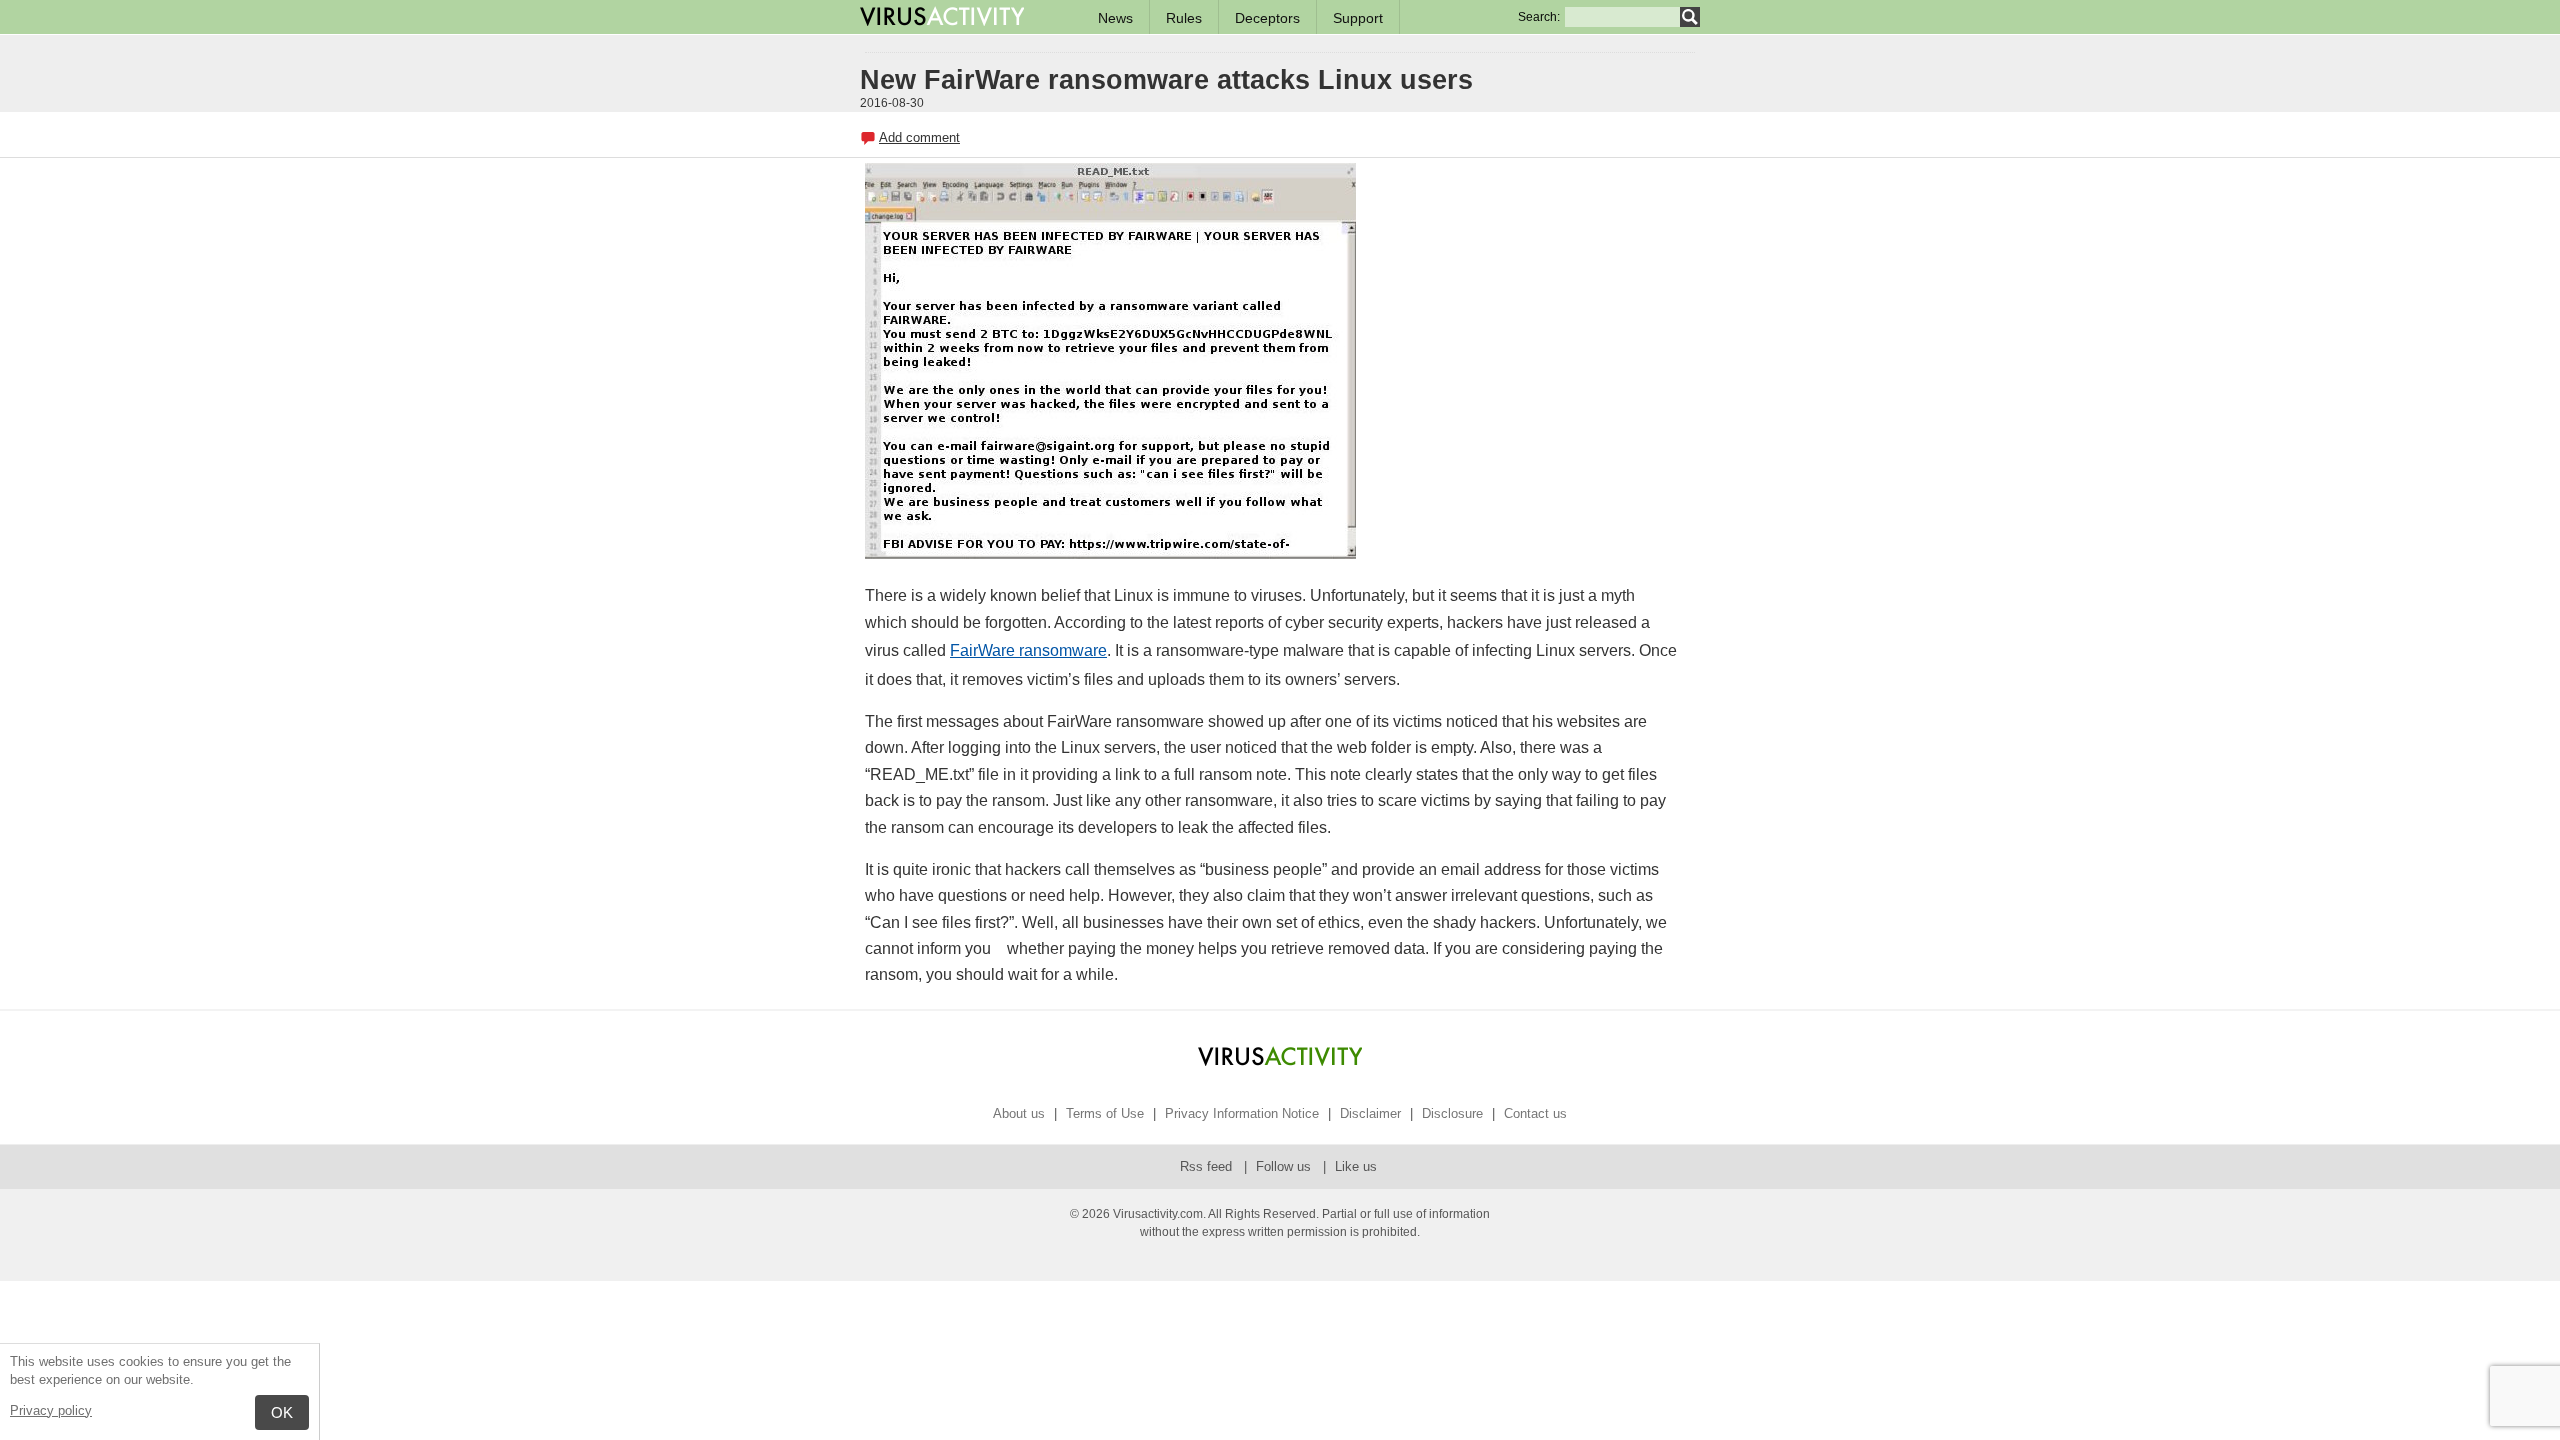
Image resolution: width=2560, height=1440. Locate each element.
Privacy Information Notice (1242, 1113)
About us (1019, 1113)
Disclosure (1452, 1113)
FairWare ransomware (1028, 650)
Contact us (1535, 1113)
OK (282, 1412)
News (1115, 18)
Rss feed (1208, 1166)
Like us (1356, 1166)
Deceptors (1267, 18)
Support (1358, 18)
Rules (1184, 18)
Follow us (1285, 1166)
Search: (1539, 17)
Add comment (919, 137)
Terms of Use (1105, 1113)
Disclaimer (1370, 1113)
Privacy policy (51, 1410)
